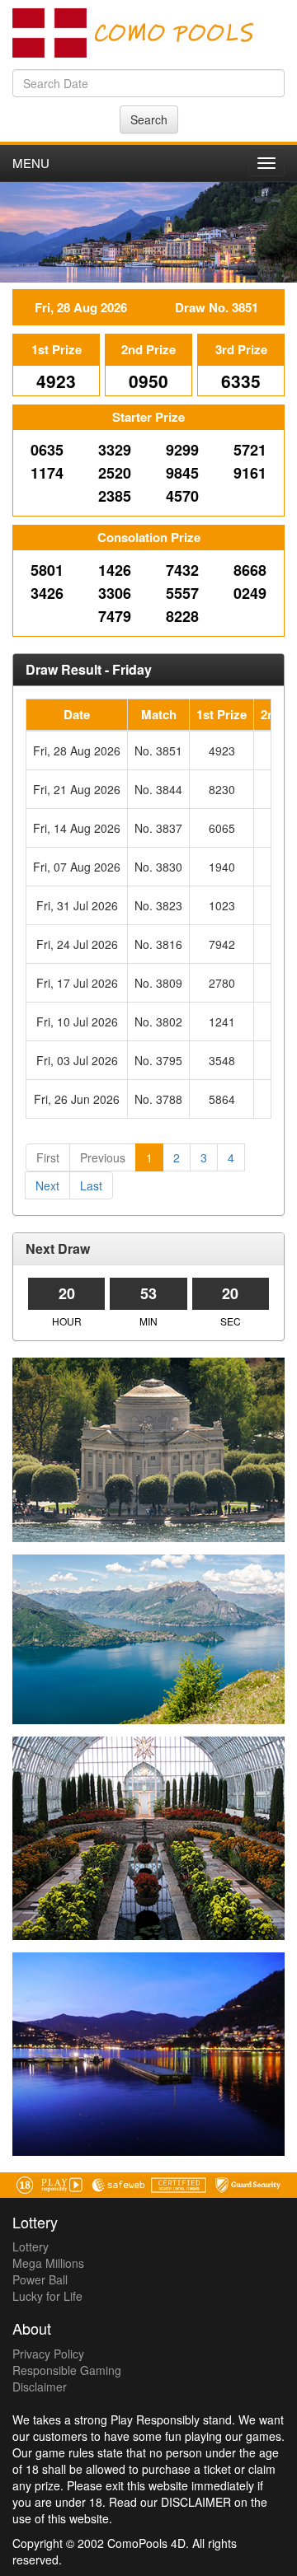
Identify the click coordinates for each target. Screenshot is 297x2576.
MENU (31, 163)
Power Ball (40, 2279)
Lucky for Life (47, 2296)
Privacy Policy (48, 2354)
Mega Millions (48, 2263)
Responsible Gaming (67, 2370)
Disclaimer (40, 2387)
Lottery (31, 2246)
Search (149, 119)
